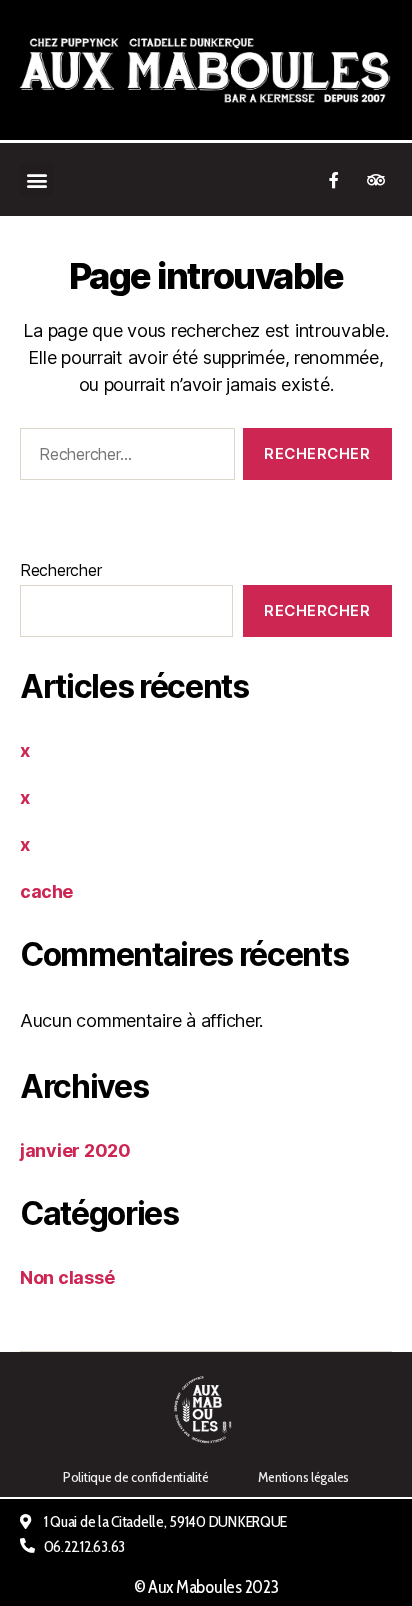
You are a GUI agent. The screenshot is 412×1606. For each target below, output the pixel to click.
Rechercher (60, 570)
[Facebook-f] (334, 180)
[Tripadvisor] (376, 180)
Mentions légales (303, 1477)
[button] (36, 179)
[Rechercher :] (123, 458)
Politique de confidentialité (135, 1477)
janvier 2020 (75, 1150)
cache (46, 891)
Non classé (67, 1277)
